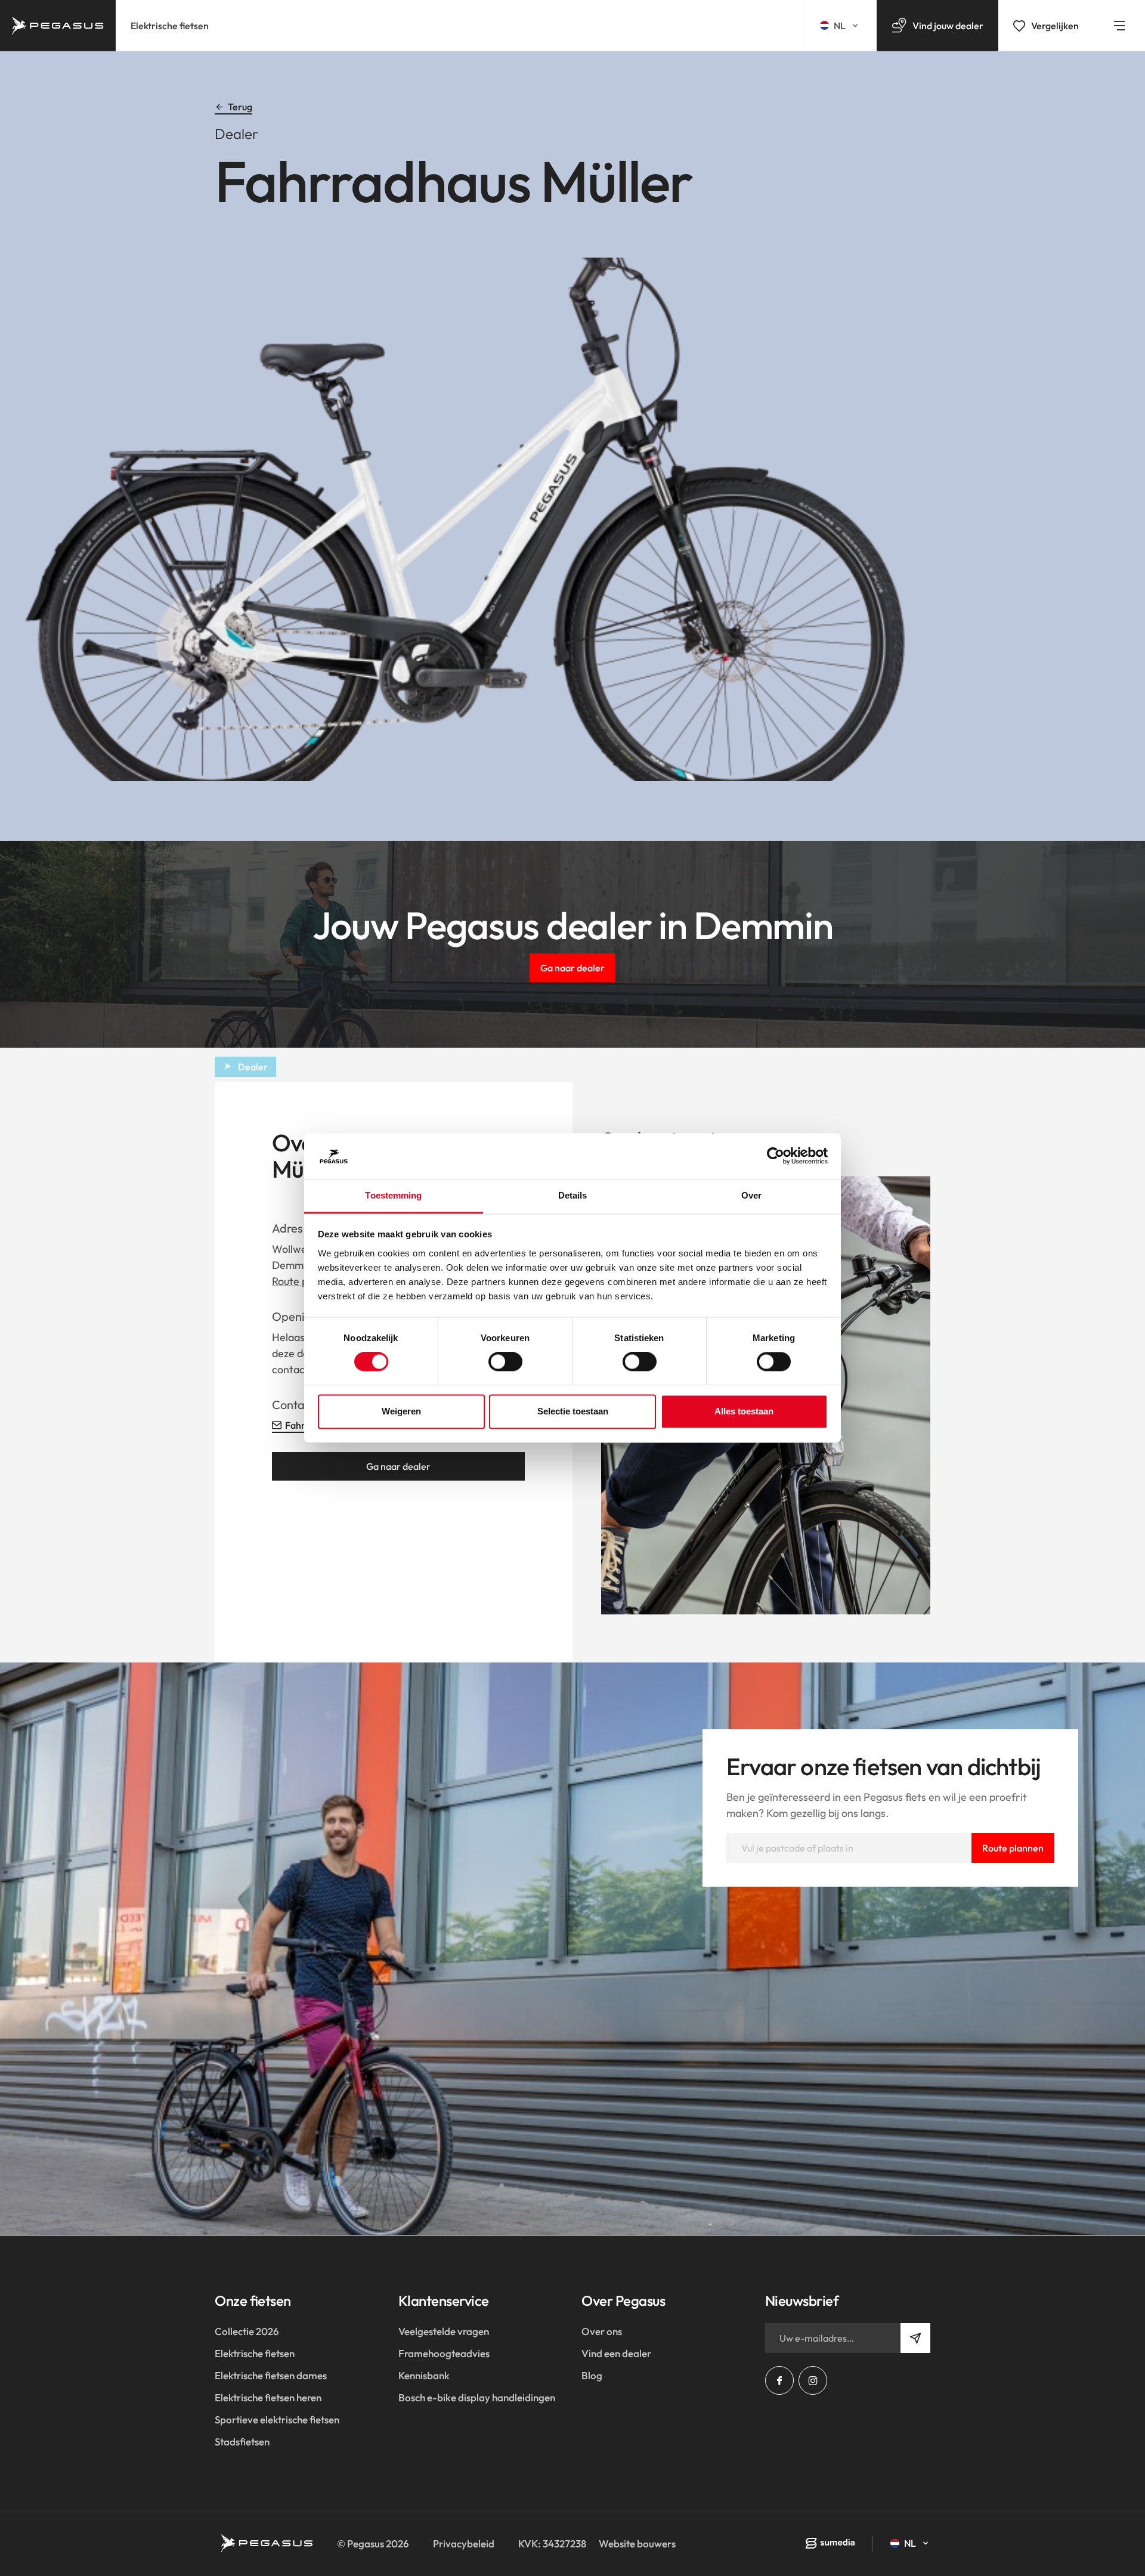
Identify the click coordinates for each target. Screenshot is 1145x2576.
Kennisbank (424, 2375)
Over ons (602, 2331)
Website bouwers (637, 2544)
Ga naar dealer (572, 968)
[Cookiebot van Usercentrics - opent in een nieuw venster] (776, 1156)
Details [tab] (573, 1195)
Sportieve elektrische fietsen (277, 2419)
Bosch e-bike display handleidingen (477, 2397)
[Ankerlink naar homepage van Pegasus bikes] (58, 26)
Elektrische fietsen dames (271, 2375)
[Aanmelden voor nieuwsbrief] (915, 2338)
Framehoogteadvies (444, 2353)
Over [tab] (751, 1195)
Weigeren (401, 1411)
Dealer (253, 1067)
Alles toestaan (744, 1411)
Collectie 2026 (247, 2331)
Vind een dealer (616, 2353)
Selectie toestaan (573, 1411)
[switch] (505, 1362)
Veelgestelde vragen (444, 2331)
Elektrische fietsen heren (268, 2397)
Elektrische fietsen (170, 26)
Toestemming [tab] (393, 1195)
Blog (592, 2375)
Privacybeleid (464, 2544)
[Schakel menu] (1119, 26)
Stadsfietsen (242, 2442)
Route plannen (1013, 1848)
